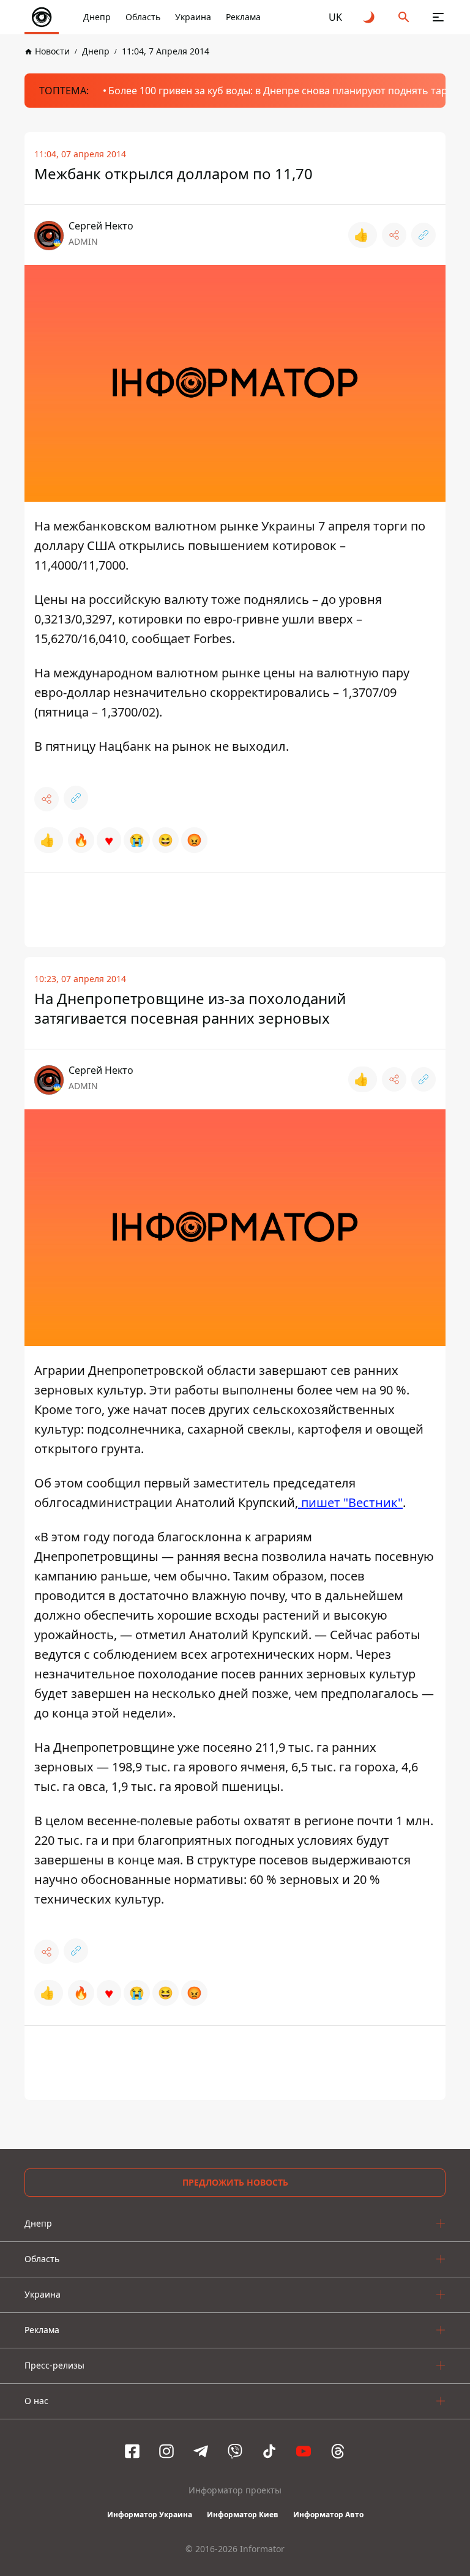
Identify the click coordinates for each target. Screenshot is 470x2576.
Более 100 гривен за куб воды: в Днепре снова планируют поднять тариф (285, 91)
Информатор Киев (243, 2515)
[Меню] (438, 17)
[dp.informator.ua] (42, 17)
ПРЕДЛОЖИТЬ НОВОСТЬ (235, 2182)
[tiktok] (269, 2451)
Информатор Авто (328, 2515)
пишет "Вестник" (350, 1502)
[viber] (235, 2451)
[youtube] (304, 2451)
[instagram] (166, 2451)
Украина (193, 17)
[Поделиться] (394, 235)
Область (143, 17)
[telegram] (201, 2451)
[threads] (338, 2451)
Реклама (243, 17)
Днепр (97, 17)
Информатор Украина (150, 2515)
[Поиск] (404, 17)
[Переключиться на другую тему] (370, 17)
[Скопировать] (423, 235)
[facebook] (132, 2451)
